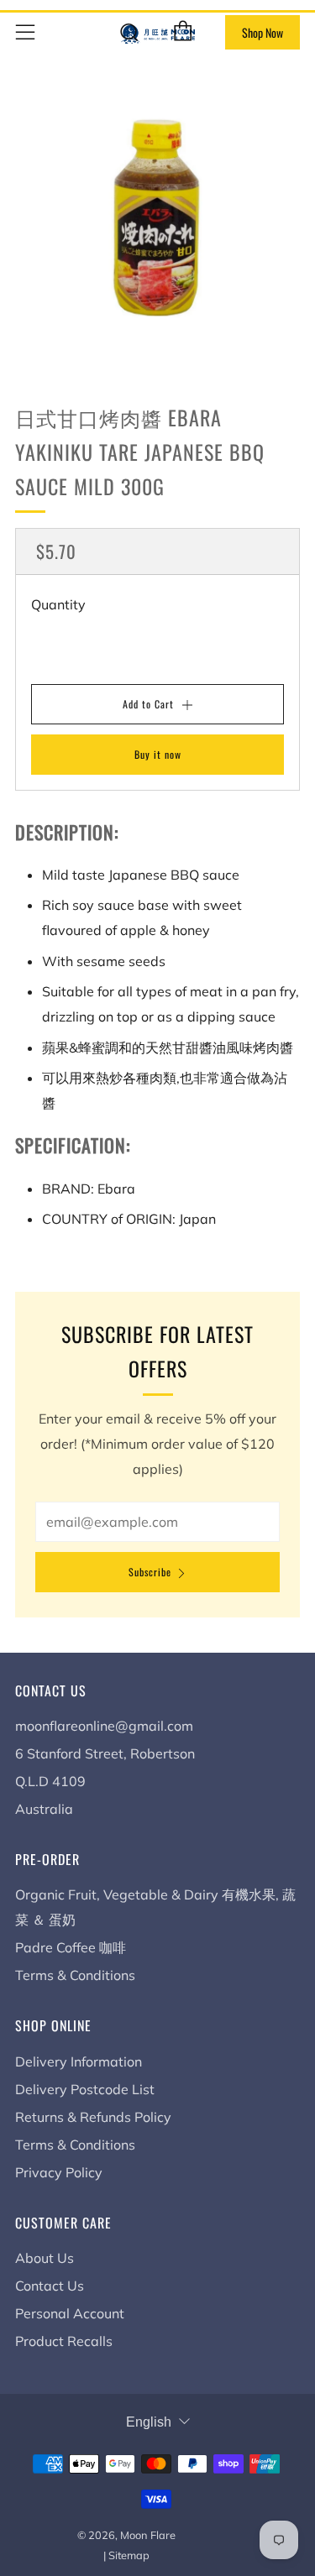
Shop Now (262, 32)
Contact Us (50, 2286)
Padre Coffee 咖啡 (71, 1947)
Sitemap (129, 2555)
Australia (44, 1809)
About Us (45, 2258)
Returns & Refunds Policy (93, 2117)
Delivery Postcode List (85, 2089)
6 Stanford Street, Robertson (105, 1753)
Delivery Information (79, 2061)
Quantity (58, 604)
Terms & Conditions (75, 1975)
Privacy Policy (59, 2172)
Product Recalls (64, 2341)
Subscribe (150, 1572)
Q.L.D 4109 (50, 1781)
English (149, 2422)
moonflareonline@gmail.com (104, 1726)
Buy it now (158, 754)
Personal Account (70, 2313)
